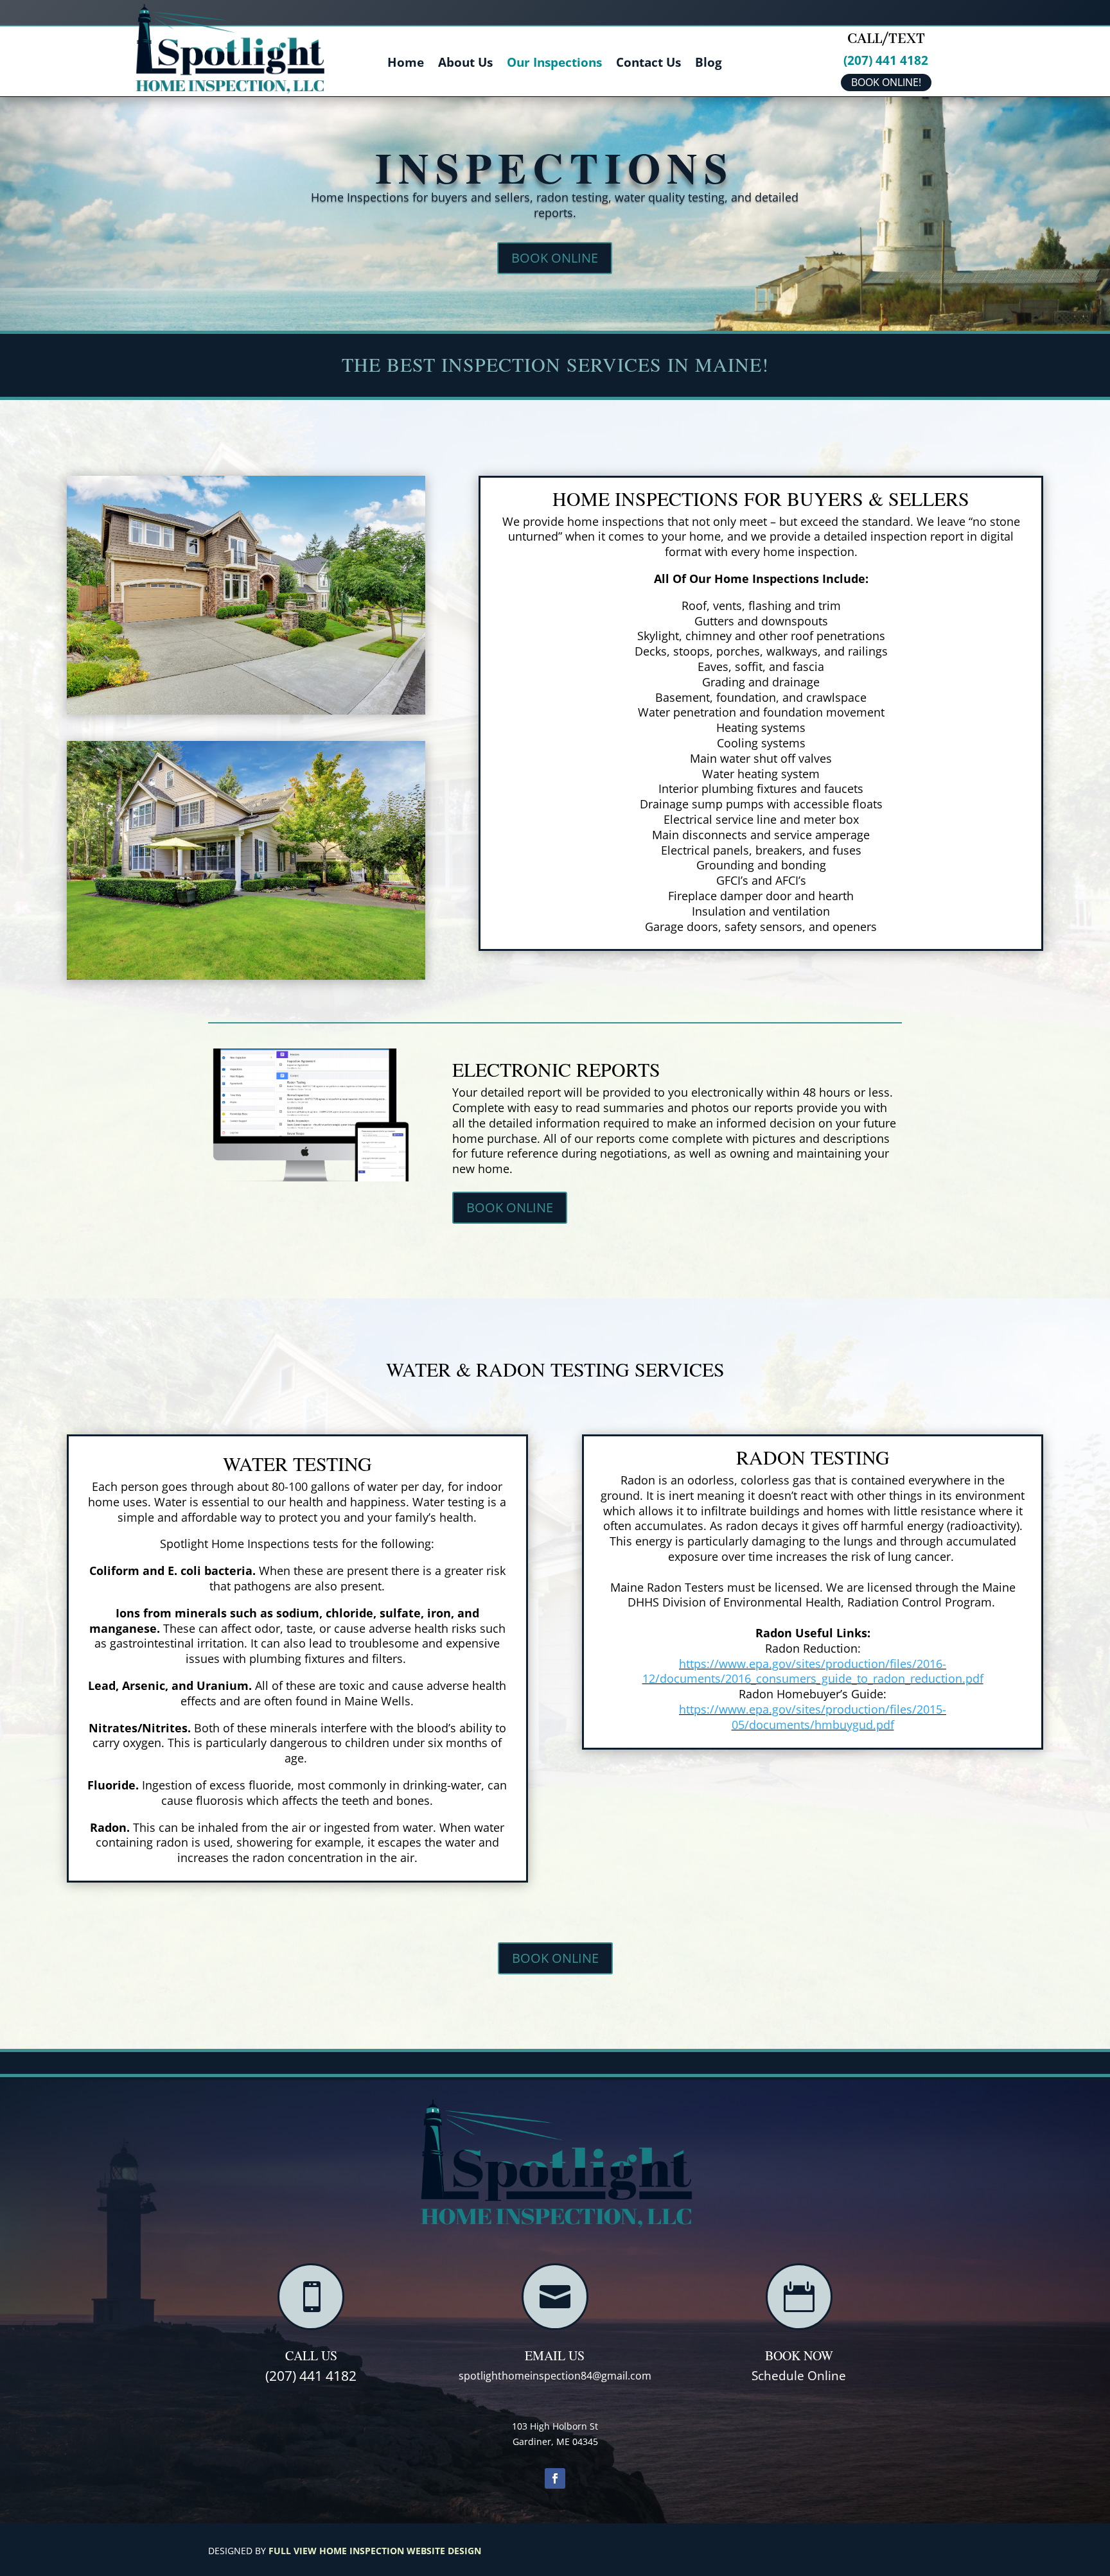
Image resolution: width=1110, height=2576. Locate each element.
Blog (709, 64)
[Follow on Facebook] (555, 2478)
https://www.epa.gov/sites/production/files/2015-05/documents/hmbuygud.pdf (813, 1717)
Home (406, 64)
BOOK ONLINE (555, 258)
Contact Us (648, 64)
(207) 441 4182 (886, 60)
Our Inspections (554, 64)
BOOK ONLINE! (886, 82)
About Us (465, 64)
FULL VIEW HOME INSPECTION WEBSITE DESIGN (375, 2551)
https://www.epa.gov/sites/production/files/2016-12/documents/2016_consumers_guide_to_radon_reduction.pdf (813, 1671)
